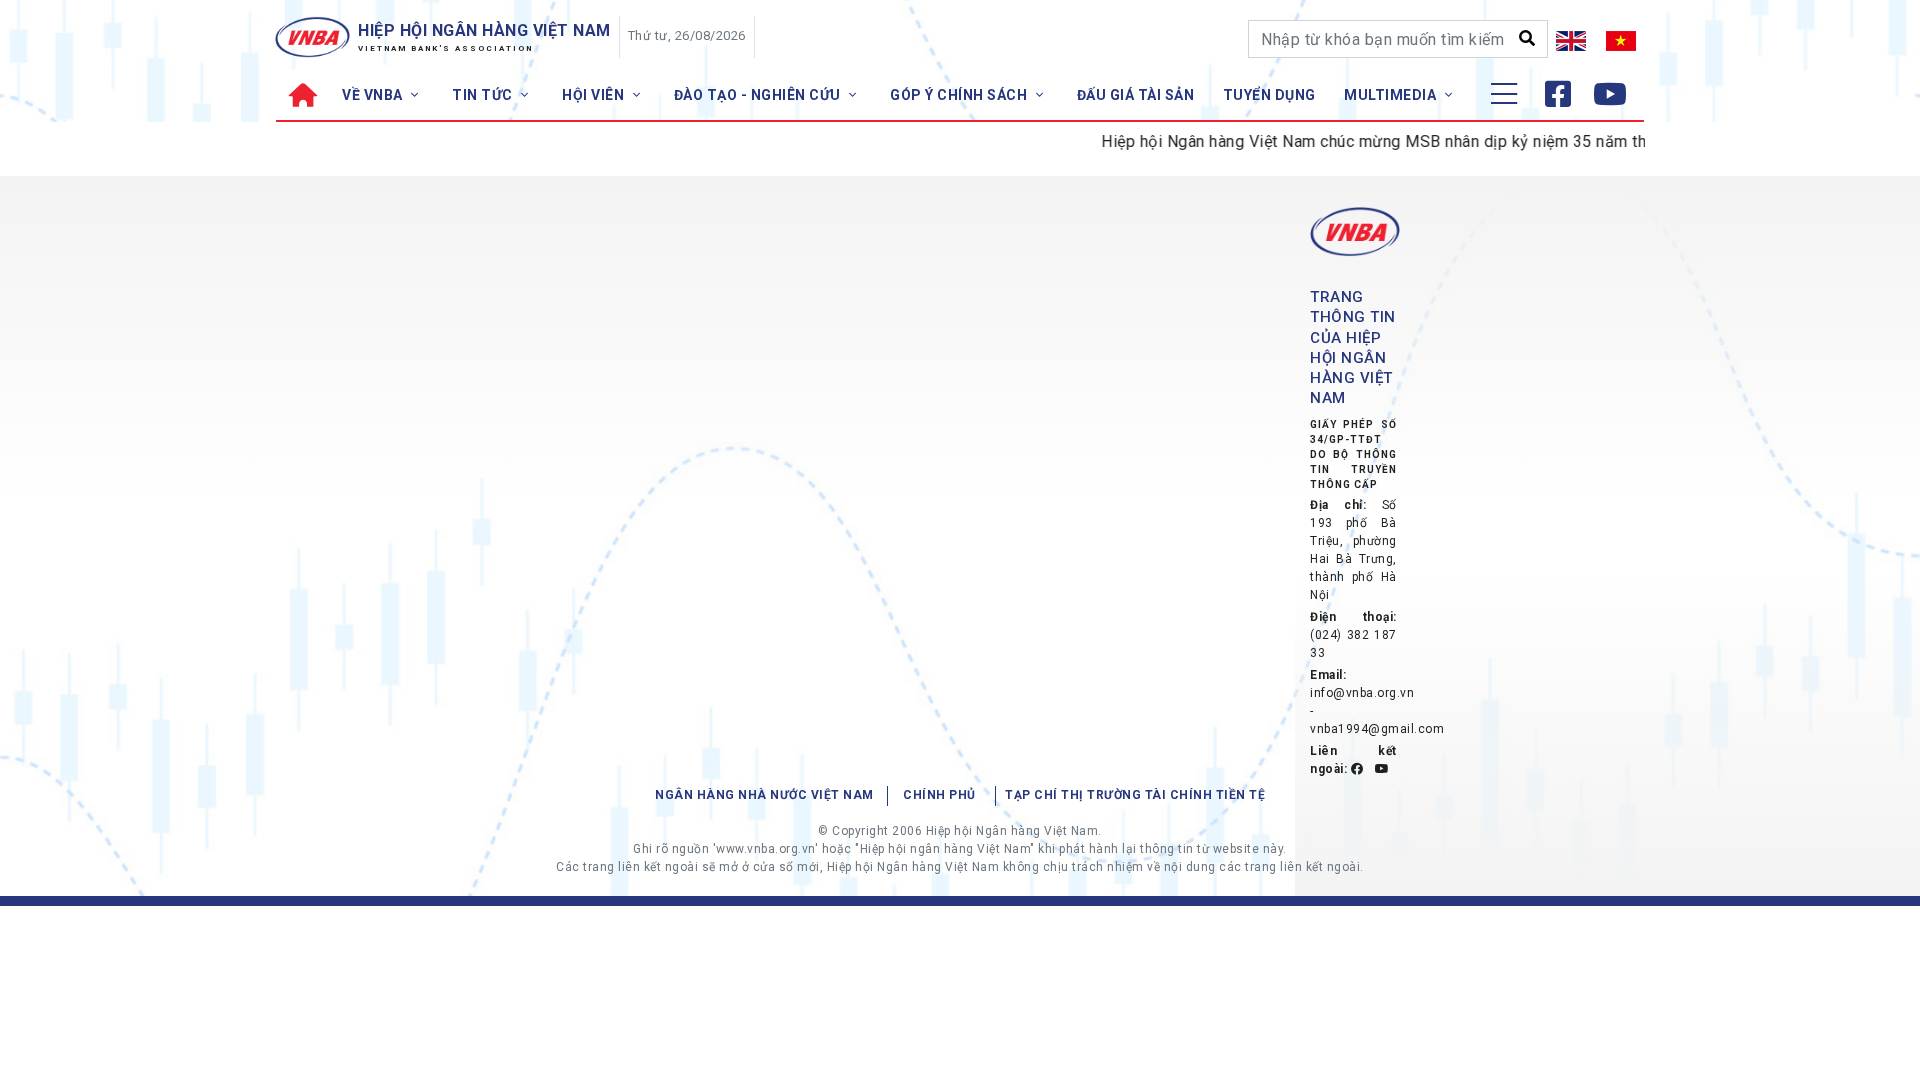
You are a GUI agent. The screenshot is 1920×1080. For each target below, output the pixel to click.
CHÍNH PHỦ (939, 795)
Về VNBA (374, 95)
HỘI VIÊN (595, 95)
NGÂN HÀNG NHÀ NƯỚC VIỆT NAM (764, 795)
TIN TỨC (484, 95)
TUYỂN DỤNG (1269, 95)
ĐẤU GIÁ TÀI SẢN (1136, 95)
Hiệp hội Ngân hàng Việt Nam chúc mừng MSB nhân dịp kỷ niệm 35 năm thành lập (1381, 141)
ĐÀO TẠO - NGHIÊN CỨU (759, 95)
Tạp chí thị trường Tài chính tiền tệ (1135, 795)
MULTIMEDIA (1392, 95)
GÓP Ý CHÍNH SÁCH (960, 95)
